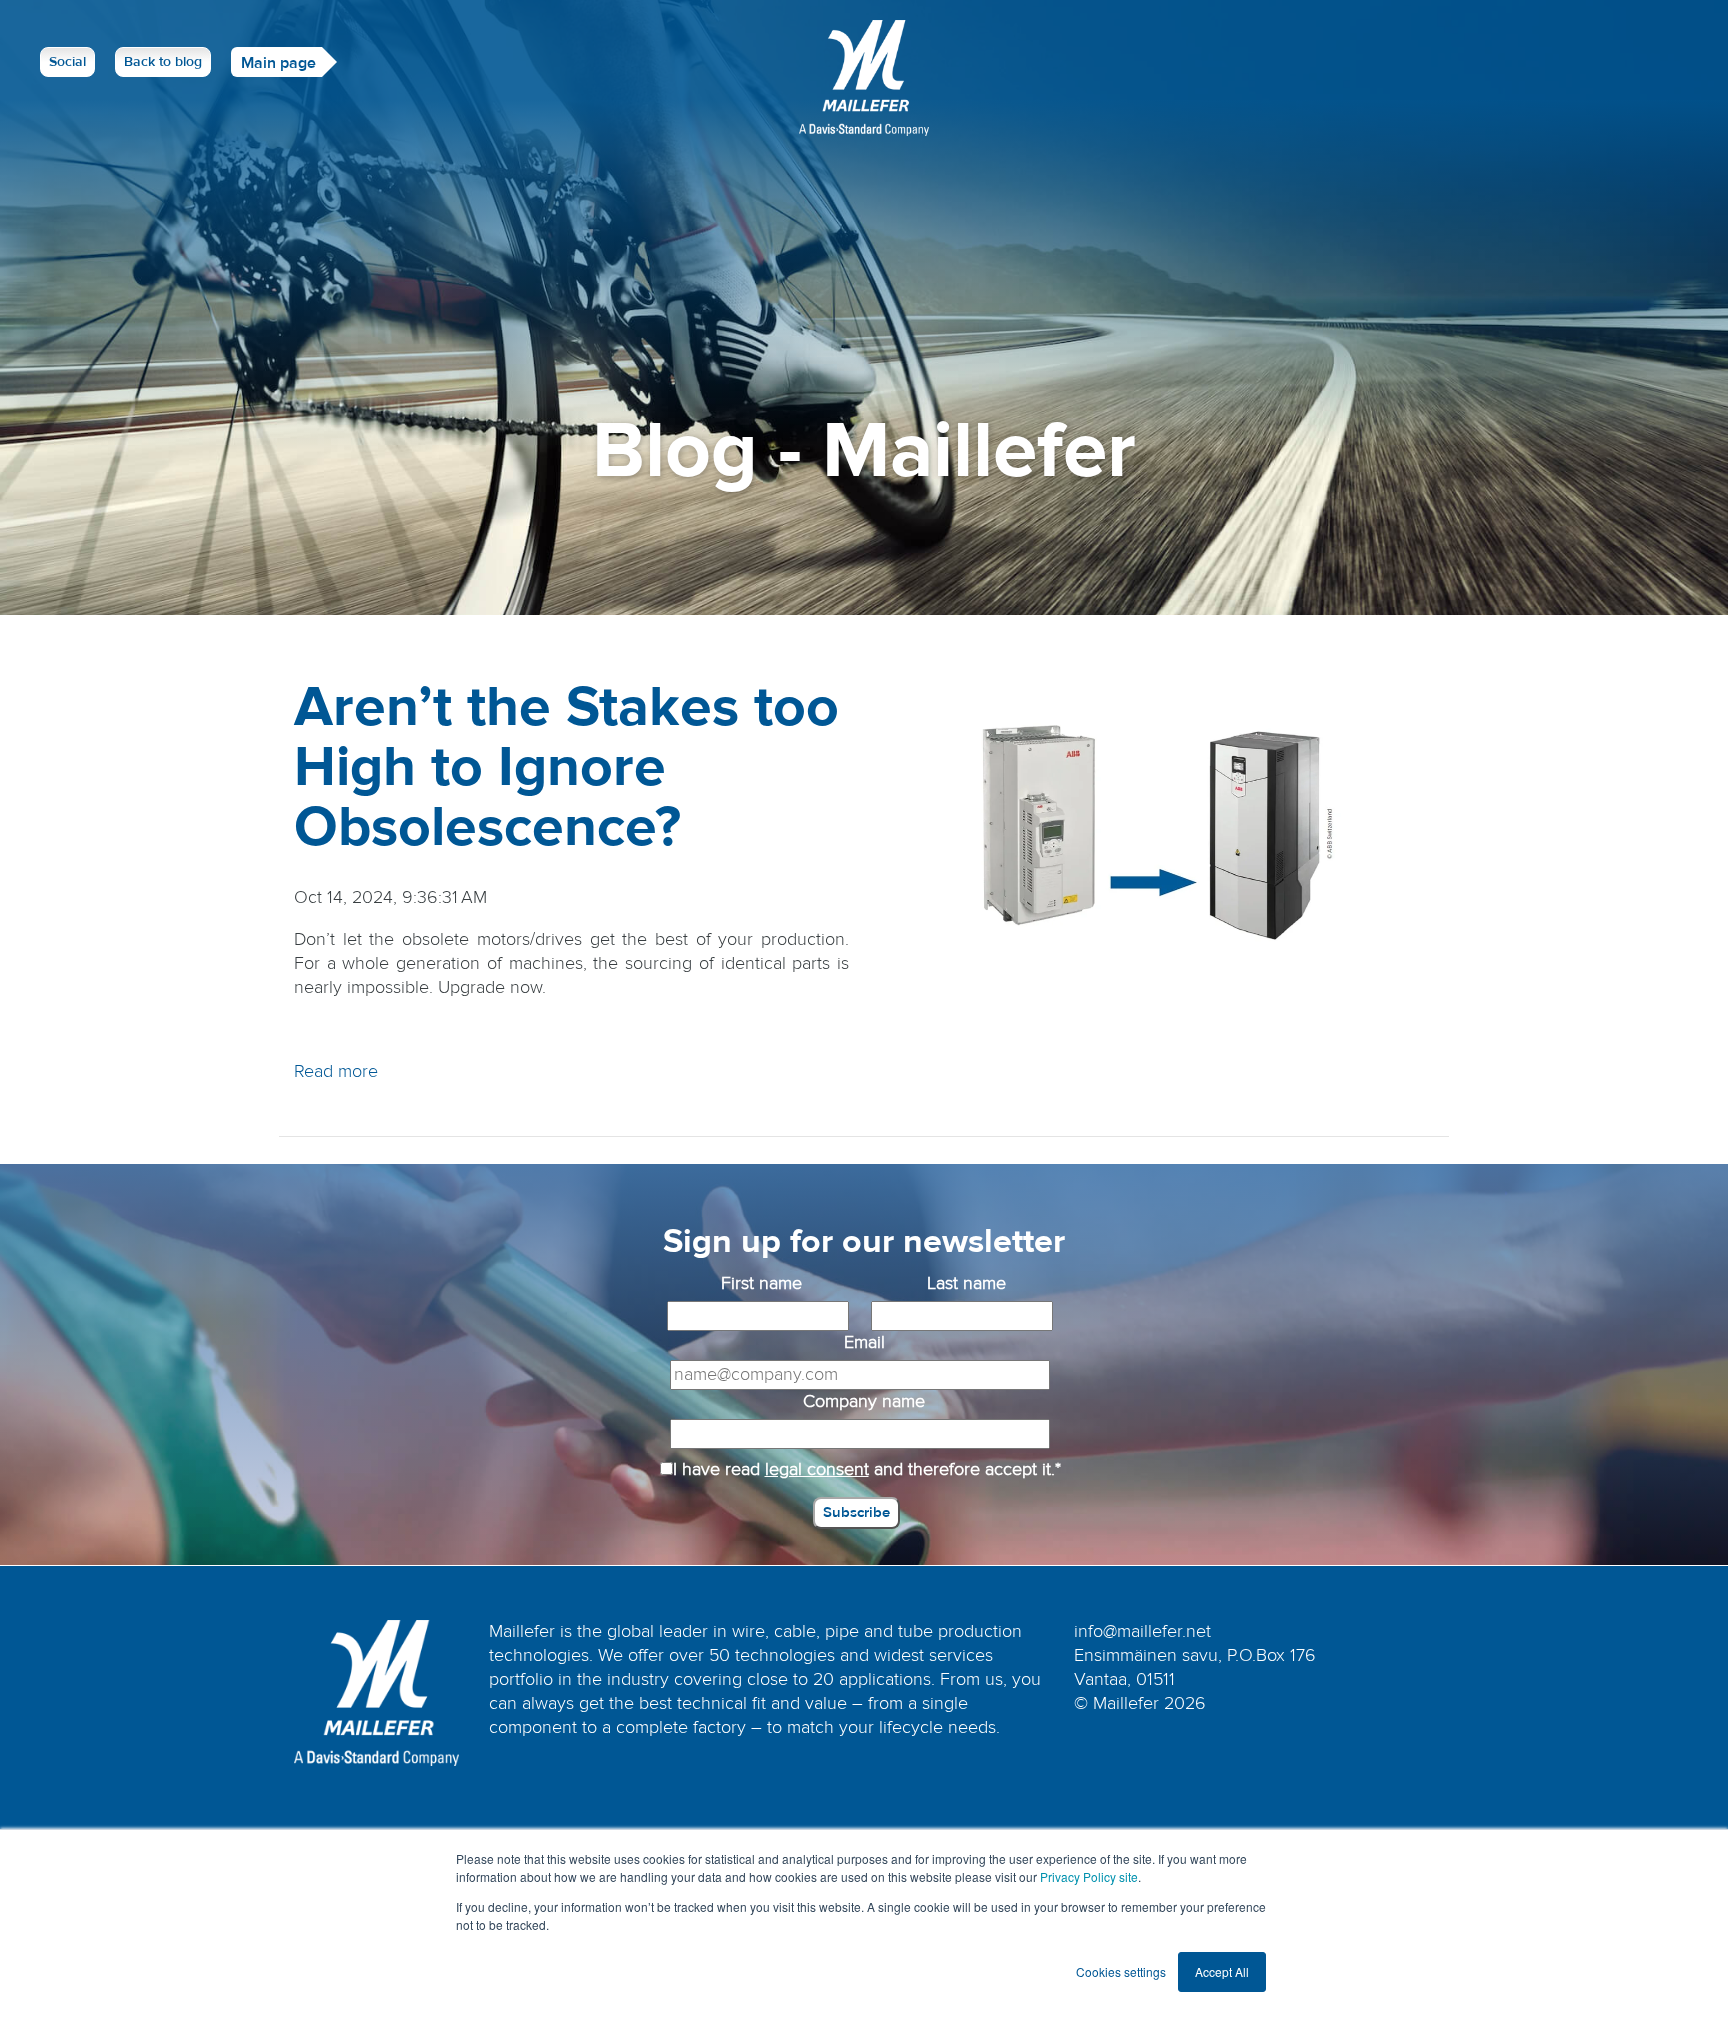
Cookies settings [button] (1121, 1971)
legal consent (817, 1469)
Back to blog (163, 62)
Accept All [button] (1222, 1971)
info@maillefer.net (1142, 1631)
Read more (336, 1071)
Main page (278, 63)
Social (67, 62)
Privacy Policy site (1089, 1876)
